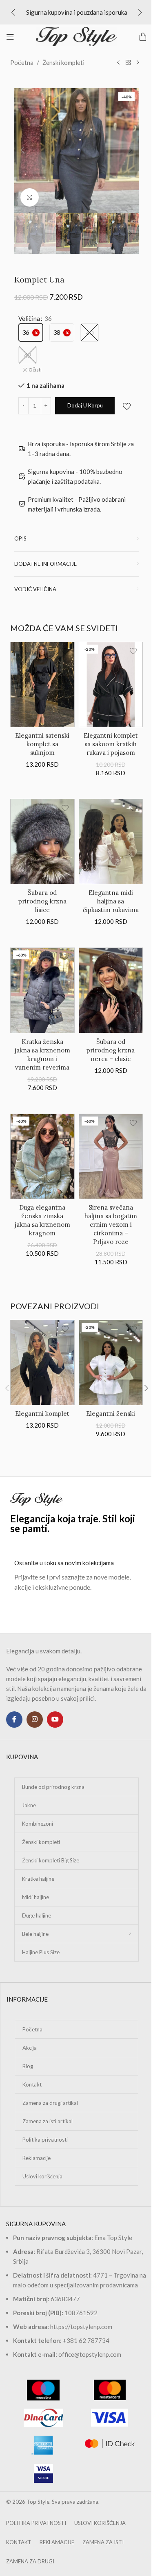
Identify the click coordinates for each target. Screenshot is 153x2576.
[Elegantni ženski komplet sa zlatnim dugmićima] (111, 1363)
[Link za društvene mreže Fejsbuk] (14, 1720)
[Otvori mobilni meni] (10, 37)
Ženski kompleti (63, 62)
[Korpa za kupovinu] (143, 37)
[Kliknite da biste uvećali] (30, 197)
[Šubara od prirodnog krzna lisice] (42, 842)
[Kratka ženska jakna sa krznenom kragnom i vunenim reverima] (42, 990)
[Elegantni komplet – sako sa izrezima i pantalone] (42, 1363)
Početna (22, 62)
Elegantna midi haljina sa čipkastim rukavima (111, 901)
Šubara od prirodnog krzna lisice (42, 901)
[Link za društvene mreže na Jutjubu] (55, 1720)
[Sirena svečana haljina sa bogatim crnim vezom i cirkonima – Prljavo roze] (111, 1156)
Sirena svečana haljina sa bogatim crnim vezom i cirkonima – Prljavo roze (111, 1225)
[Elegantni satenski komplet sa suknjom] (42, 684)
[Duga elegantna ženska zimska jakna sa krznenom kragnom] (42, 1156)
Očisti (35, 370)
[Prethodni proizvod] (118, 63)
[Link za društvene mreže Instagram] (35, 1720)
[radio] (31, 333)
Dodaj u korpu (85, 405)
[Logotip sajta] (77, 36)
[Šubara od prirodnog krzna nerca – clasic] (111, 990)
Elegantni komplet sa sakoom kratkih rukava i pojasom (111, 744)
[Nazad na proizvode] (128, 63)
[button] (13, 12)
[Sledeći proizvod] (138, 63)
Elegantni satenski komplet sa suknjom (42, 744)
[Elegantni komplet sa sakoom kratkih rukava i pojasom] (111, 684)
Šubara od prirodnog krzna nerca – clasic (111, 1050)
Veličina (29, 318)
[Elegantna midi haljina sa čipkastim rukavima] (111, 842)
